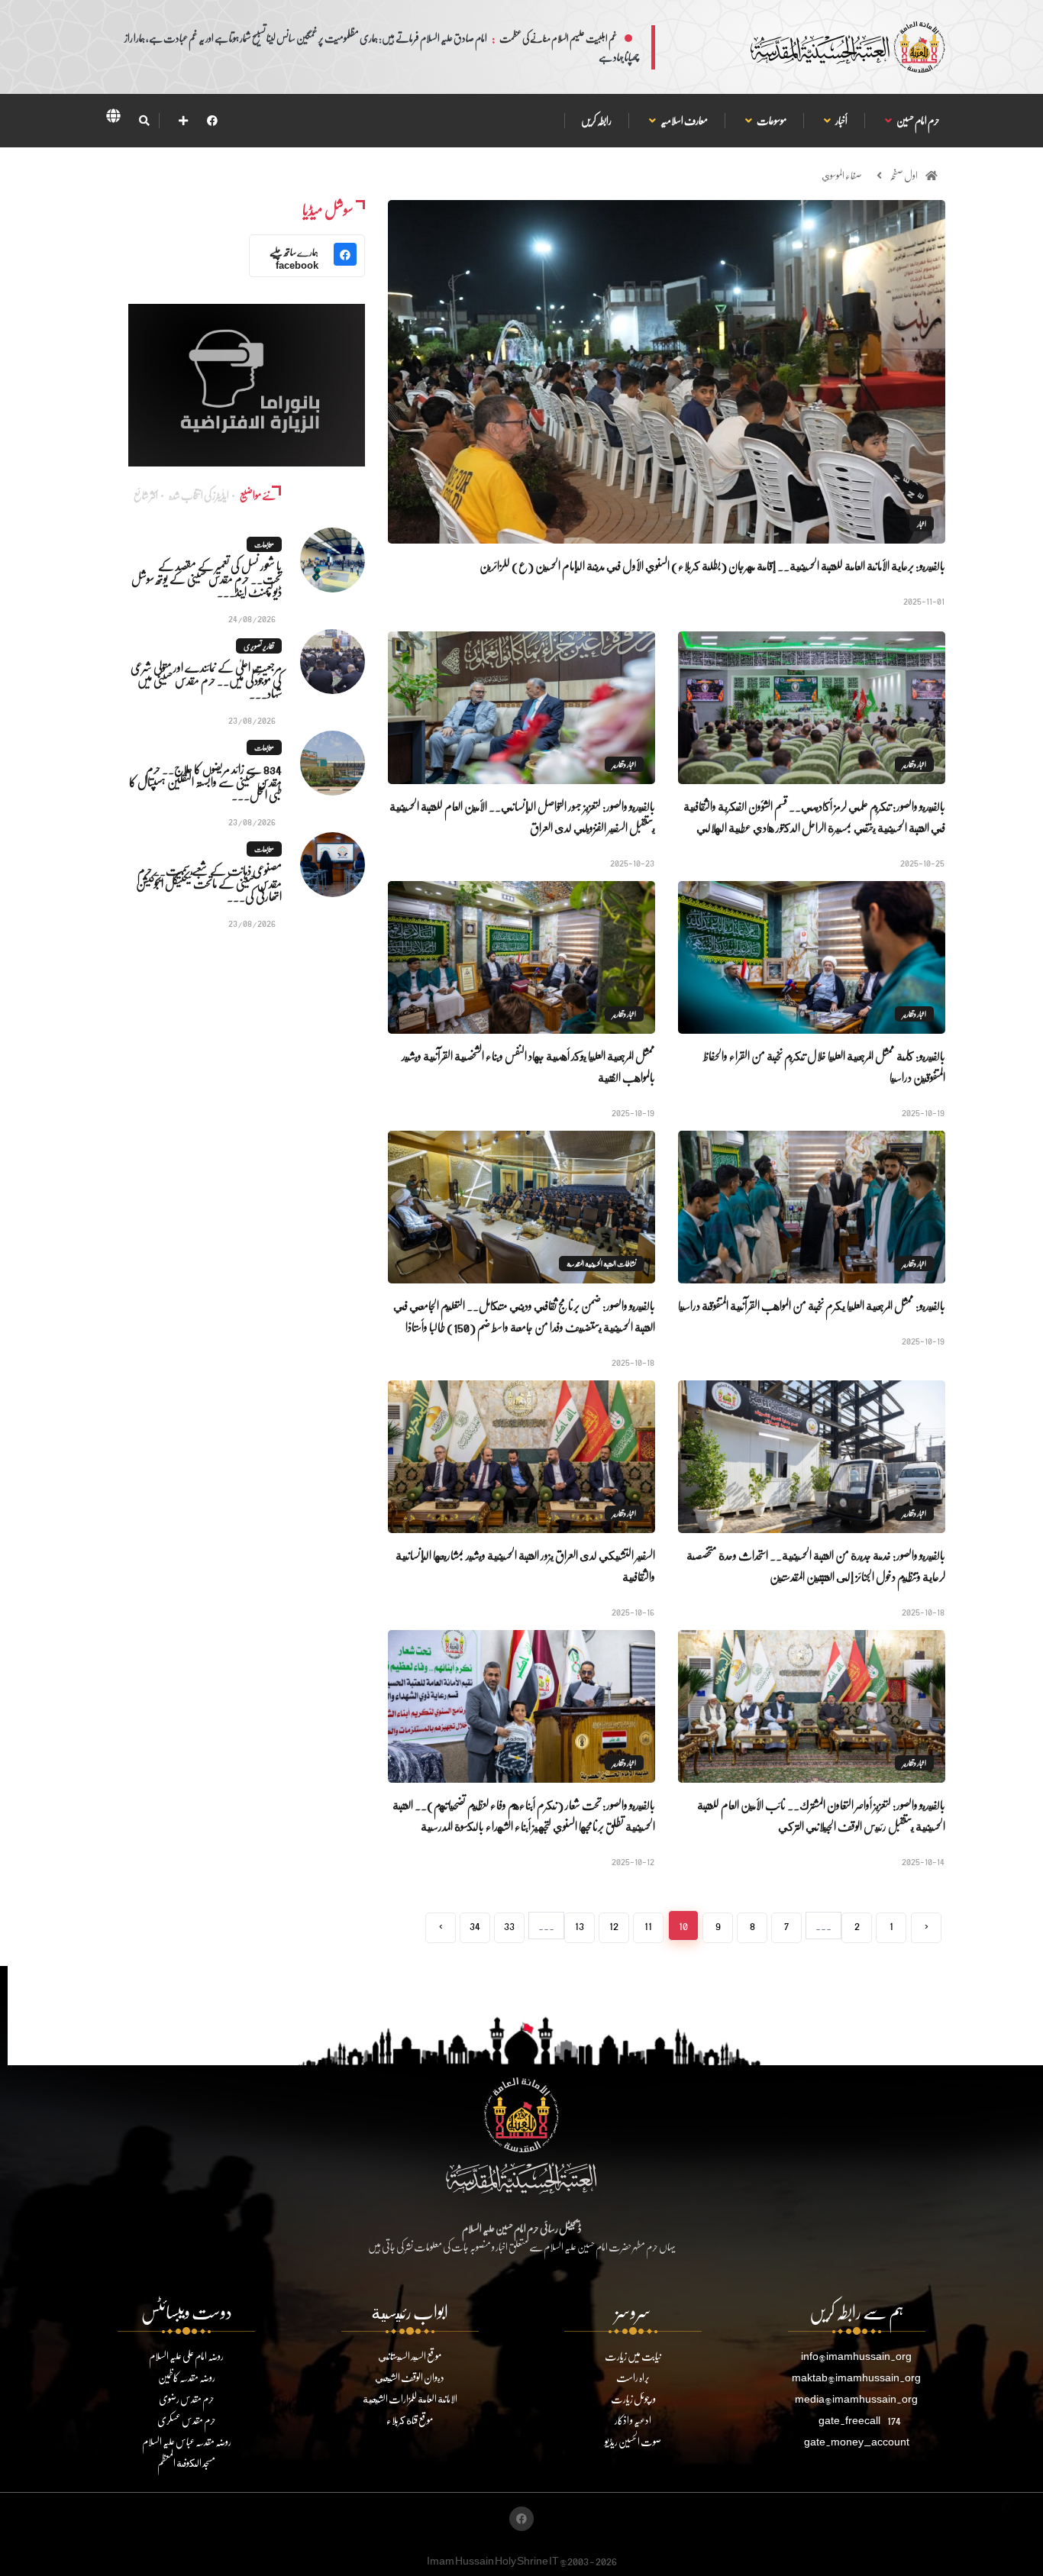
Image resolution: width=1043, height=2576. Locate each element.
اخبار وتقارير (914, 764)
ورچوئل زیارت (633, 2398)
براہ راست (633, 2377)
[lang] (113, 118)
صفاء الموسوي (842, 175)
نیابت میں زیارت (633, 2356)
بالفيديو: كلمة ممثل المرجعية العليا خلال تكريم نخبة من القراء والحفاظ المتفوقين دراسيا (824, 1066)
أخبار (841, 120)
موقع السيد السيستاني (410, 2356)
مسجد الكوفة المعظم (186, 2463)
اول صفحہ (904, 175)
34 (475, 1925)
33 (509, 1925)
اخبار (922, 524)
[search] (144, 121)
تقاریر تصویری (259, 646)
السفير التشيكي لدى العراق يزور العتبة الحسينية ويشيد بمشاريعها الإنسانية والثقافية (525, 1566)
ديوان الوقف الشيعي (410, 2377)
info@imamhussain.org (856, 2356)
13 (580, 1925)
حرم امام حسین (918, 120)
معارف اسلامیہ (684, 120)
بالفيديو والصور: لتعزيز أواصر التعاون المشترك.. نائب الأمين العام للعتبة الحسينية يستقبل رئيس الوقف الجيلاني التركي (821, 1815)
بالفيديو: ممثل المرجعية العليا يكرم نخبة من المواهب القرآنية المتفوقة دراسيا (812, 1305)
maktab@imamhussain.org (856, 2377)
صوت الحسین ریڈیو (633, 2441)
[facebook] (212, 120)
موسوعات (771, 120)
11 (648, 1925)
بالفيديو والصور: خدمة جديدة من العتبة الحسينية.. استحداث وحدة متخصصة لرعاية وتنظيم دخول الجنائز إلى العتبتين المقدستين (816, 1566)
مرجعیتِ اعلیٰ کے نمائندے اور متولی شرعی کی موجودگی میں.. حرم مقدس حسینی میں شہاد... (206, 680)
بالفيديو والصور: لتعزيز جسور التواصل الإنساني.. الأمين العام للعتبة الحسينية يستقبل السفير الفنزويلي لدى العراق (522, 817)
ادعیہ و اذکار (633, 2420)
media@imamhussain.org (856, 2398)
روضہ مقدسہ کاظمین (187, 2377)
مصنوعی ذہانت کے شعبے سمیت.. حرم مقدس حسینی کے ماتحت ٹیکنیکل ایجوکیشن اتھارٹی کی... (209, 883)
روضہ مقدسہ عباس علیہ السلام (187, 2441)
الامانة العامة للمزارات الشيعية (410, 2398)
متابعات (264, 544)
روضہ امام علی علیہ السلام (186, 2356)
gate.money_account (857, 2441)
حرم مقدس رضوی (187, 2398)
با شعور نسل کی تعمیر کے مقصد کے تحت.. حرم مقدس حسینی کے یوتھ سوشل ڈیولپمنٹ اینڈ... (207, 578)
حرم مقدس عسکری (187, 2420)
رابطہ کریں (596, 120)
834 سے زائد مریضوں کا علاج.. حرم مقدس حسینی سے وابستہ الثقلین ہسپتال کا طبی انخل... (205, 781)
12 (614, 1925)
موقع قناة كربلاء (410, 2420)
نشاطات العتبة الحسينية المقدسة (601, 1264)
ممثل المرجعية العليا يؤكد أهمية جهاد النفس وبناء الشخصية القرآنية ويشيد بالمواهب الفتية (528, 1066)
